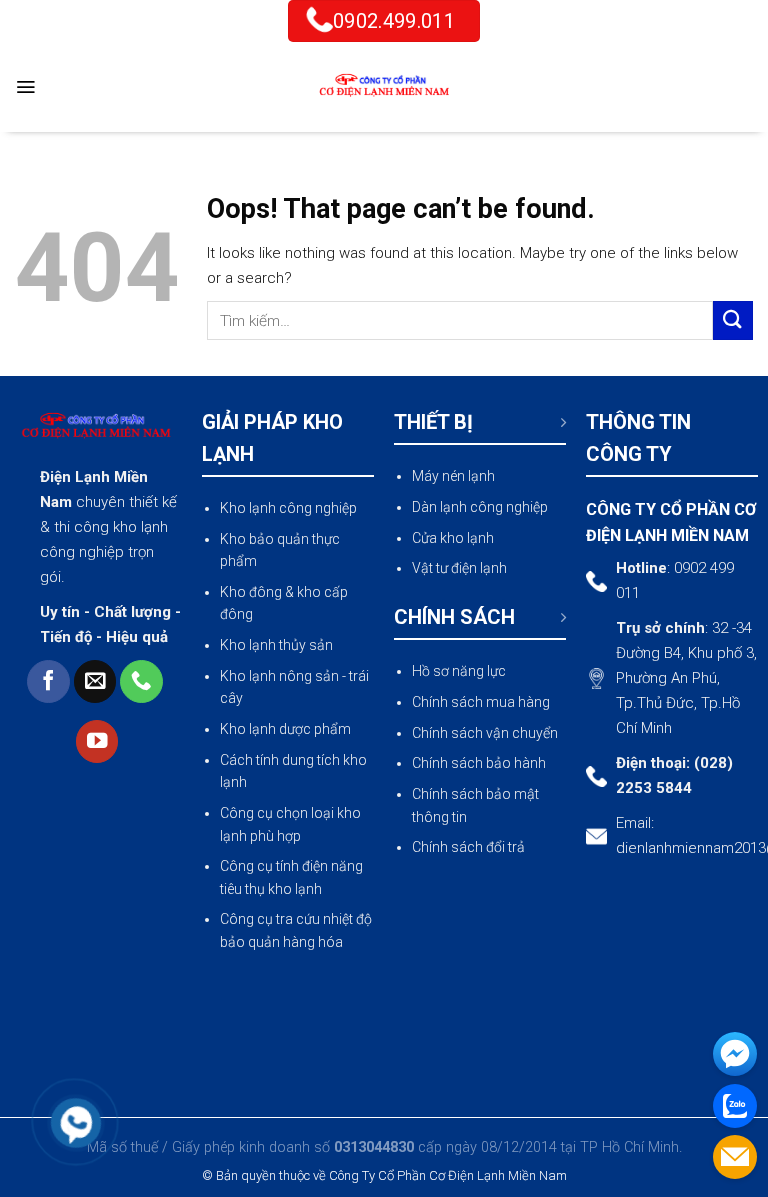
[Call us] (141, 681)
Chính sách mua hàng (481, 702)
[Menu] (25, 87)
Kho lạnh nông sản (279, 676)
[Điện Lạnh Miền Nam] (384, 87)
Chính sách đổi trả (468, 847)
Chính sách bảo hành (479, 763)
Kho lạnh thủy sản (276, 645)
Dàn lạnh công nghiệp (480, 507)
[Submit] (733, 320)
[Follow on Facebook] (48, 681)
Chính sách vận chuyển (485, 733)
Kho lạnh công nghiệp (288, 508)
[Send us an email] (95, 681)
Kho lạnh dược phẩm (285, 729)
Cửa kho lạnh (453, 538)
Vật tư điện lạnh (459, 568)
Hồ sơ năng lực (459, 671)
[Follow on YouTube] (97, 741)
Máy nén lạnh (453, 476)
